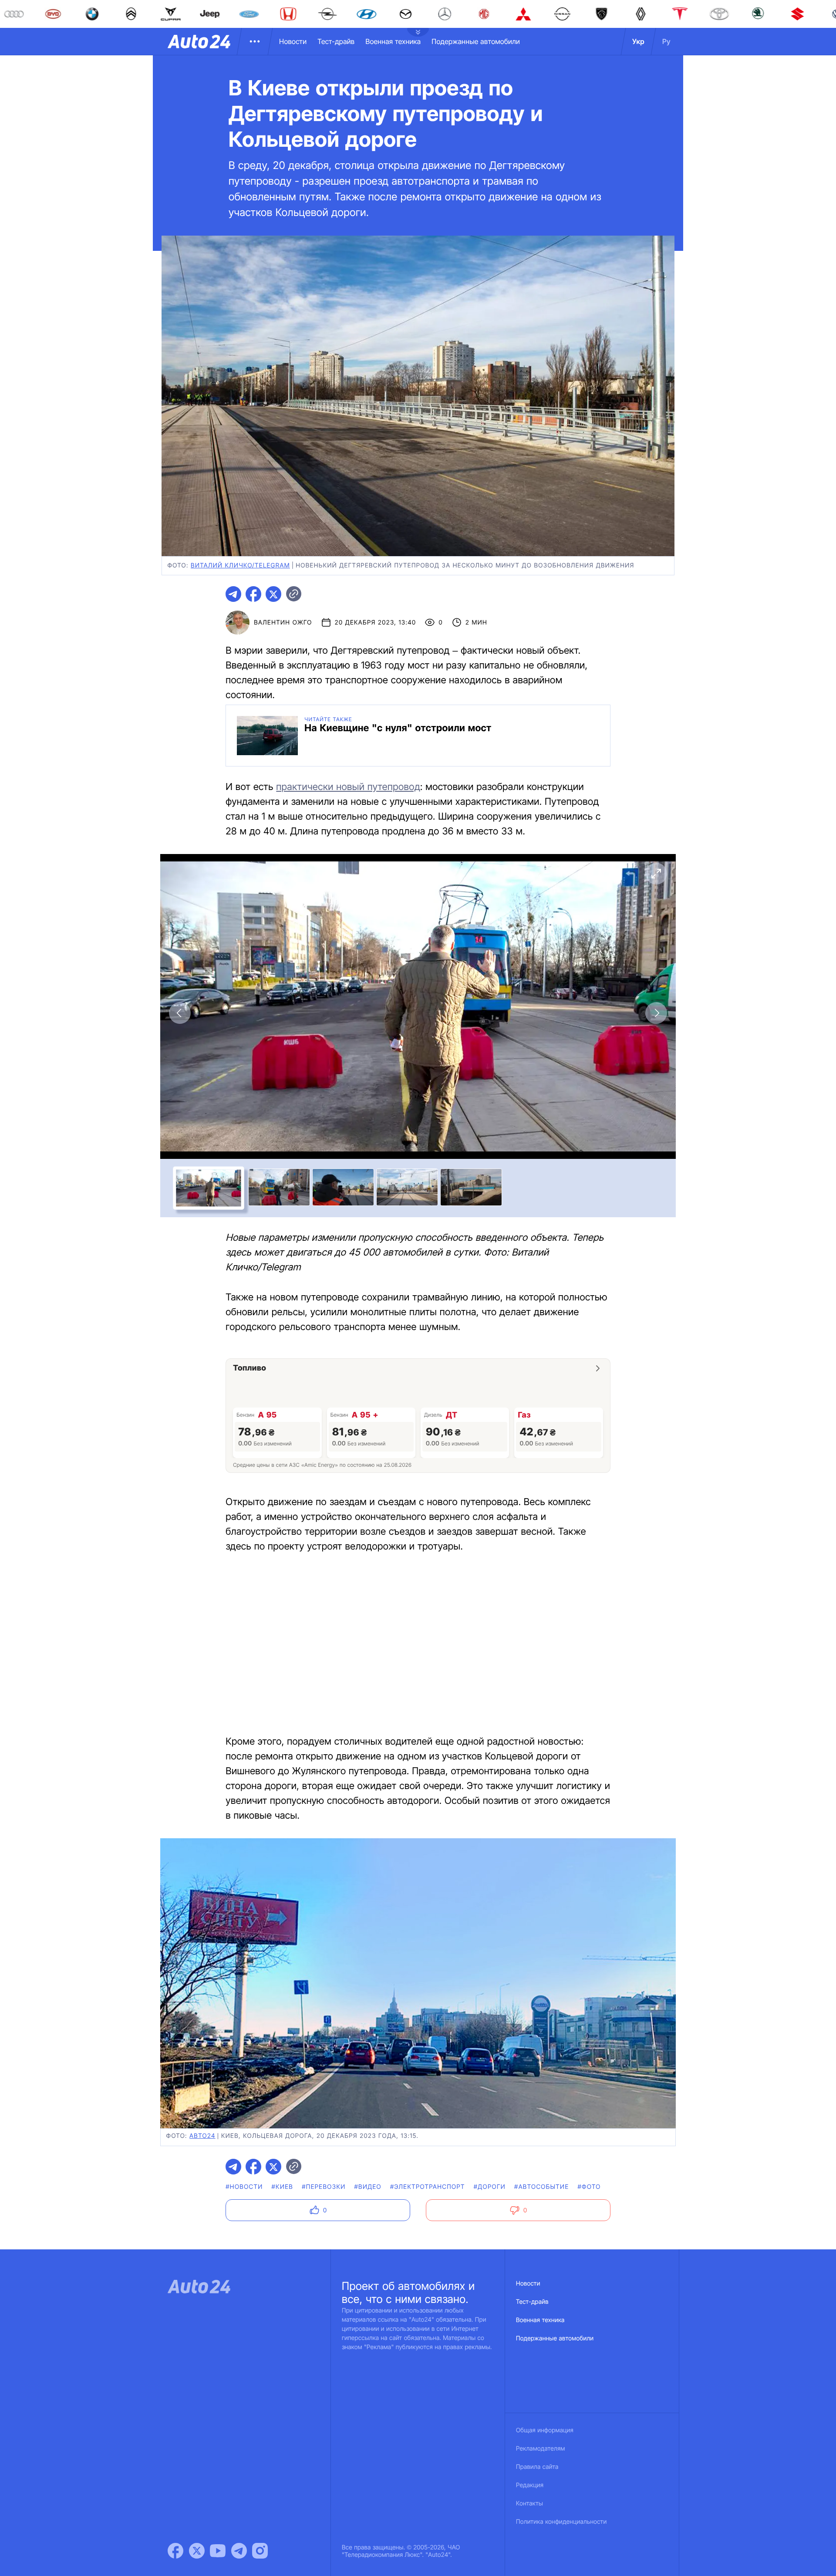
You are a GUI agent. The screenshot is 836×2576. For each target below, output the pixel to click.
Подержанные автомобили (476, 41)
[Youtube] (218, 2551)
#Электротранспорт (428, 2187)
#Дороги (490, 2187)
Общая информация (545, 2430)
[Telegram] (239, 2551)
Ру (666, 41)
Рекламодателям (541, 2449)
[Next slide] (656, 1013)
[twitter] (273, 594)
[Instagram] (260, 2551)
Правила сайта (537, 2467)
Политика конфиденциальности (561, 2522)
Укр (638, 41)
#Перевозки (324, 2187)
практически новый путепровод (348, 787)
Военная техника (393, 41)
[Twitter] (197, 2551)
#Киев (283, 2187)
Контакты (529, 2503)
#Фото (589, 2187)
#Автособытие (541, 2187)
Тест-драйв (336, 41)
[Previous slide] (180, 1013)
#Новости (244, 2187)
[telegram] (233, 594)
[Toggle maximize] (656, 874)
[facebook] (253, 594)
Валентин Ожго (283, 623)
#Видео (368, 2187)
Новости (293, 41)
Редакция (530, 2485)
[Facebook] (175, 2551)
